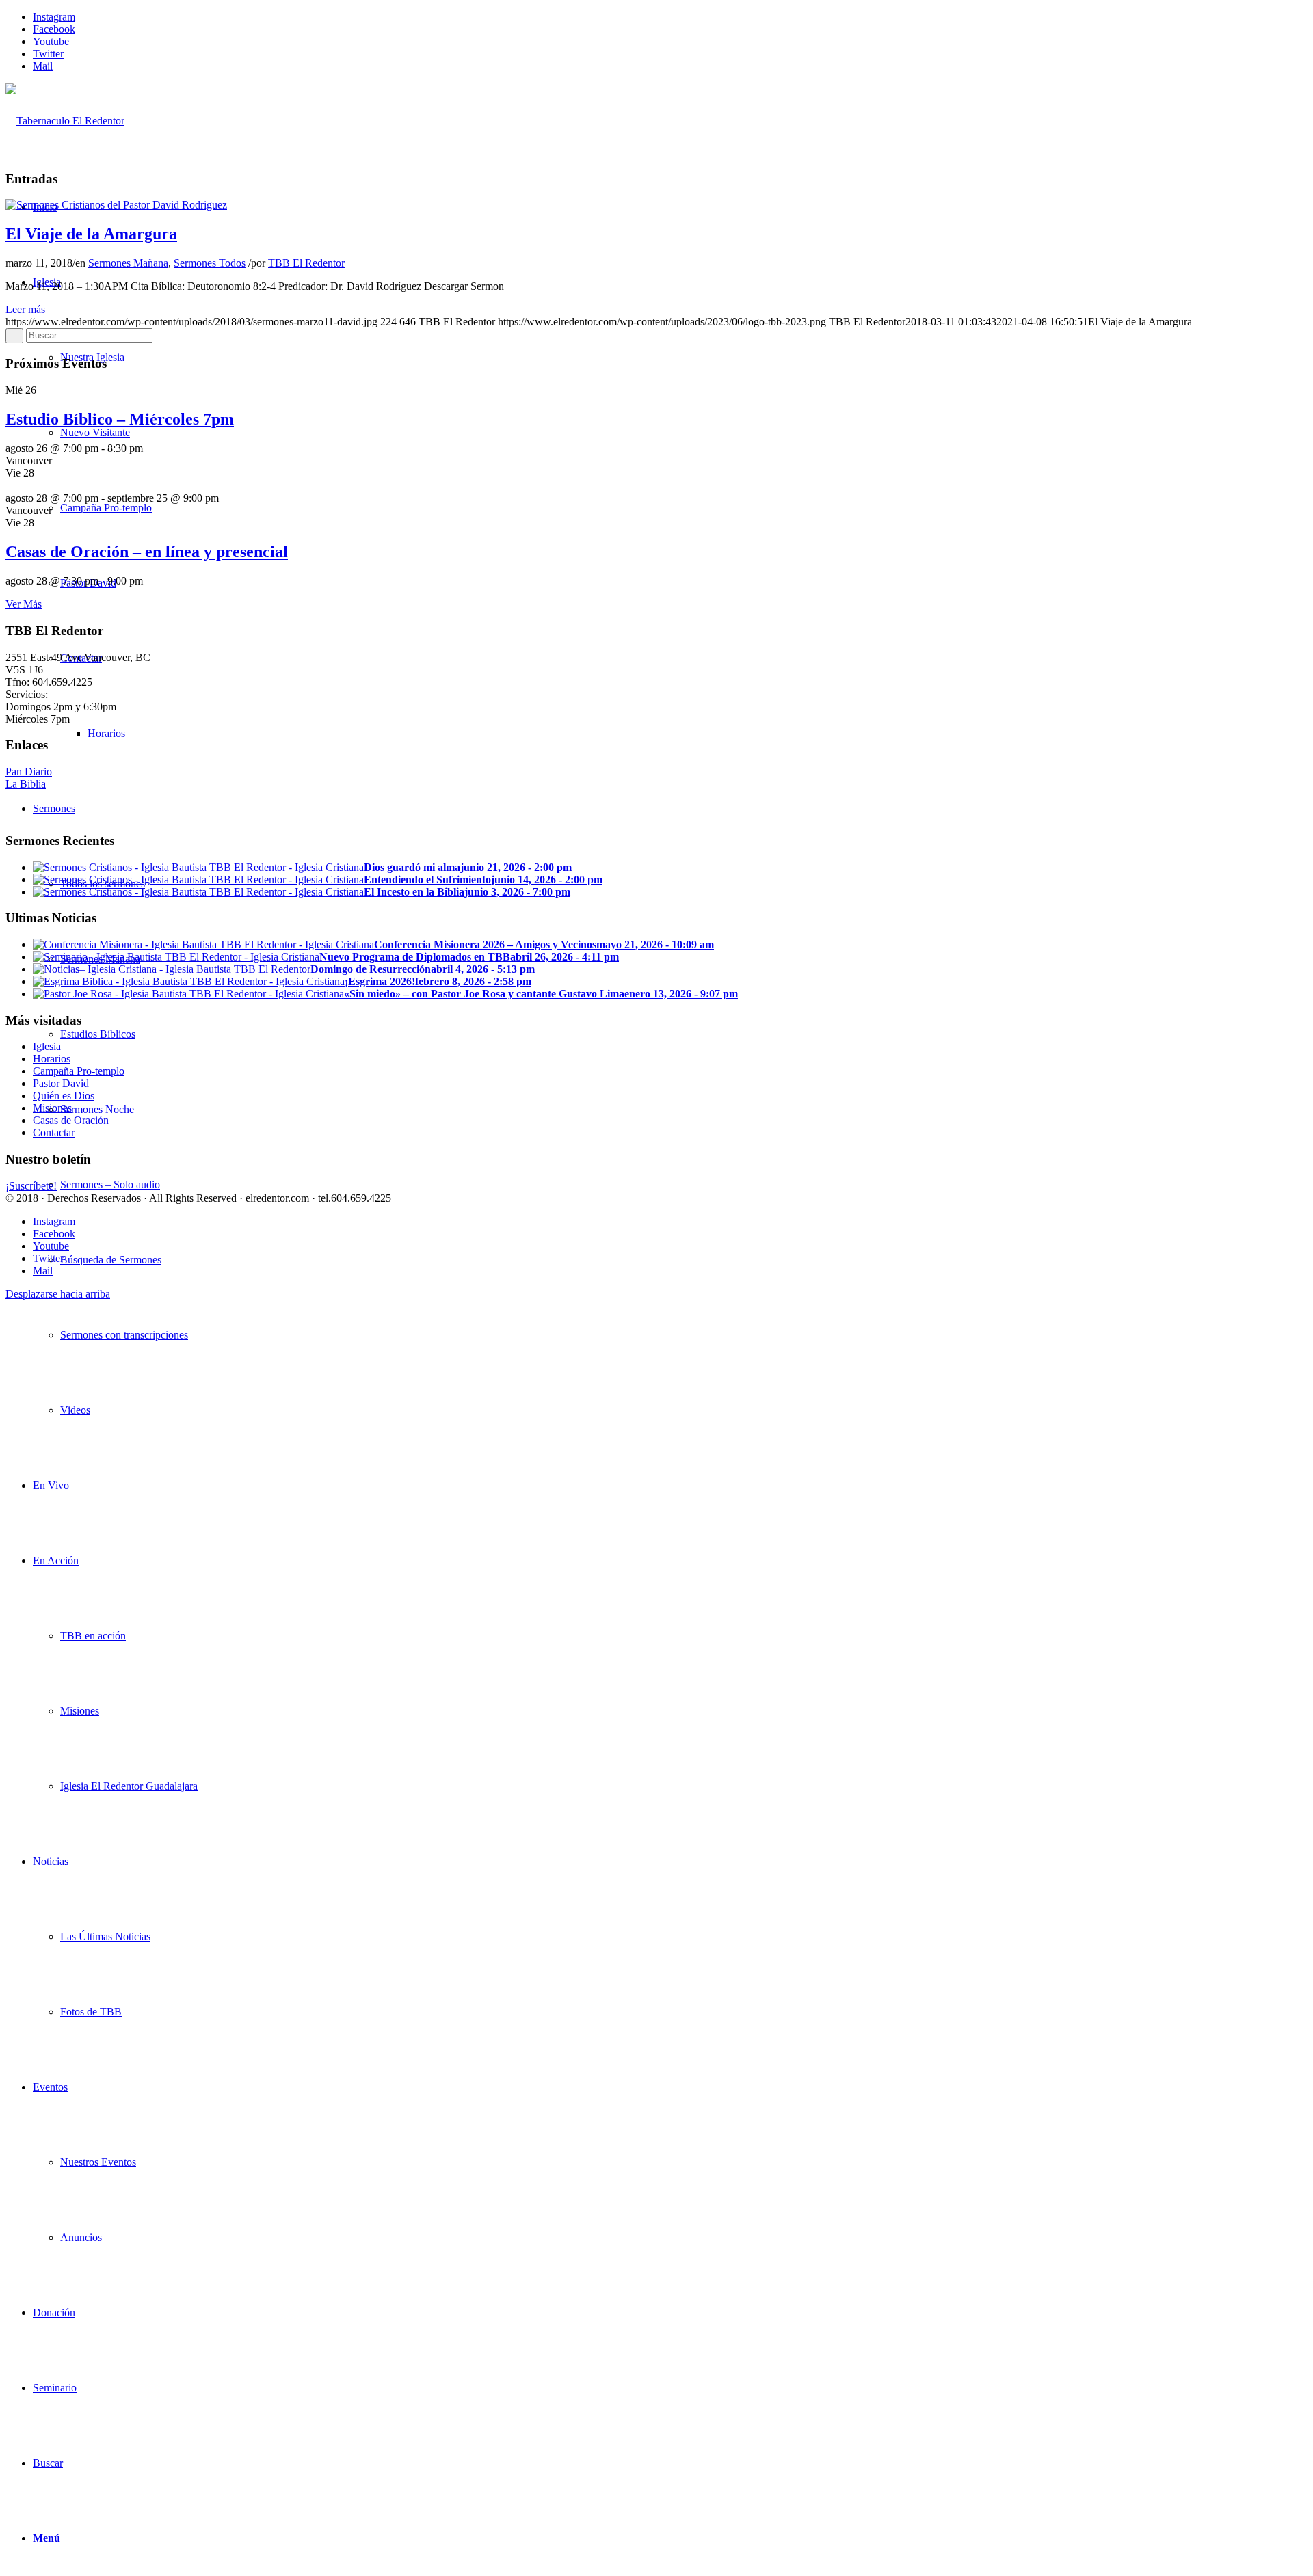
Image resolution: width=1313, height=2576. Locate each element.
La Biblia (26, 784)
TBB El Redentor (306, 263)
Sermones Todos (210, 263)
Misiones (52, 1108)
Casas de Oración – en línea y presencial (147, 552)
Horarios (52, 1059)
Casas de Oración (71, 1120)
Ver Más (24, 604)
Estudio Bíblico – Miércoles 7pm (120, 419)
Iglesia (47, 1046)
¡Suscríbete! (31, 1186)
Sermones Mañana (128, 263)
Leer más (25, 309)
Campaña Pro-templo (79, 1071)
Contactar (54, 1132)
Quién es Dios (64, 1096)
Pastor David (61, 1083)
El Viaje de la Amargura (91, 234)
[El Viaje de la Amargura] (116, 205)
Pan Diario (29, 772)
